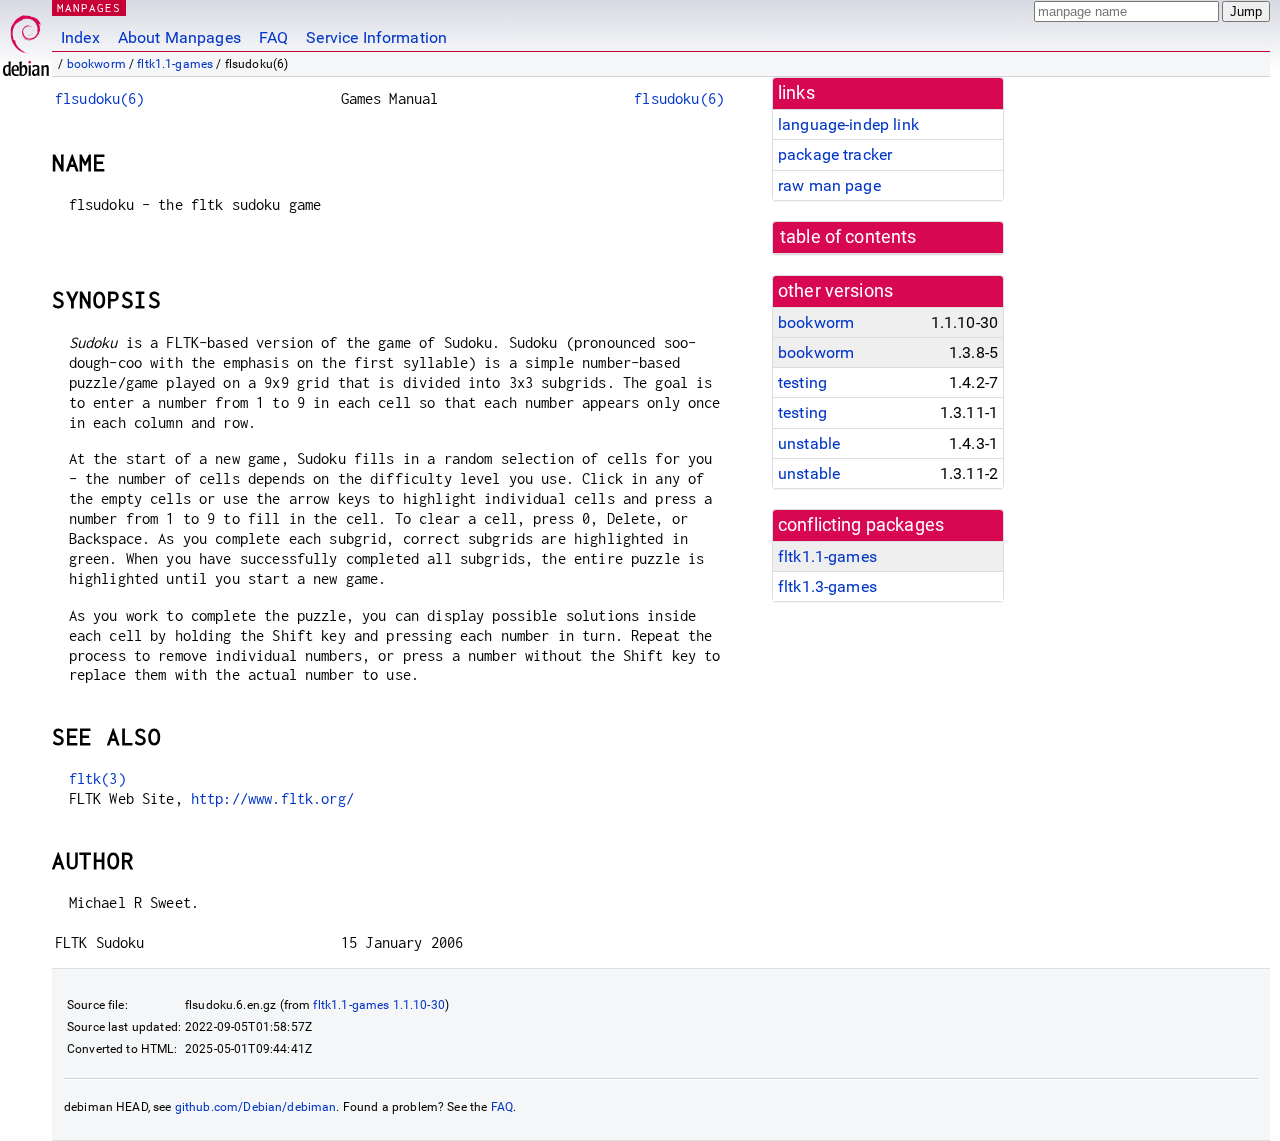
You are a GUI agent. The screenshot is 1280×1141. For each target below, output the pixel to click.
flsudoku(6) (100, 98)
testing (802, 382)
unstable (809, 443)
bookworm (96, 64)
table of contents (848, 237)
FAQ (273, 37)
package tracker (835, 154)
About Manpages (179, 37)
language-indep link (848, 124)
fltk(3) (97, 778)
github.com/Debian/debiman (256, 1107)
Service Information (376, 37)
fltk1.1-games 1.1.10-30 (378, 1005)
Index (80, 37)
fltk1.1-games (175, 64)
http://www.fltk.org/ (272, 798)
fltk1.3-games (827, 586)
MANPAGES (89, 7)
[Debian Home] (26, 40)
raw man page (829, 185)
